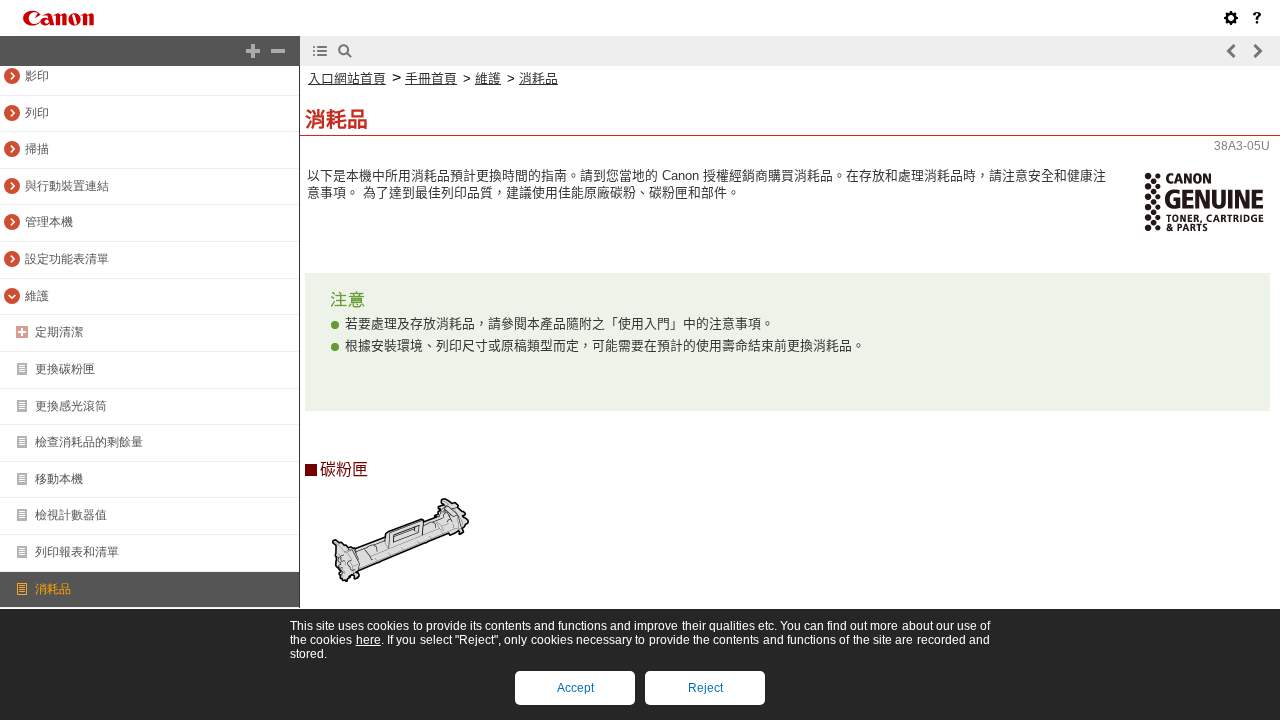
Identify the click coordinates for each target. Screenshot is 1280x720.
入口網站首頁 (347, 78)
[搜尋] (345, 51)
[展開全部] (253, 51)
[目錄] (320, 51)
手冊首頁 (431, 78)
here (368, 640)
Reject (705, 688)
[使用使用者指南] (1257, 18)
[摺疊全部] (278, 51)
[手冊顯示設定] (1231, 18)
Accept (575, 688)
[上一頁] (1232, 51)
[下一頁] (1257, 51)
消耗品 (538, 78)
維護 (488, 78)
